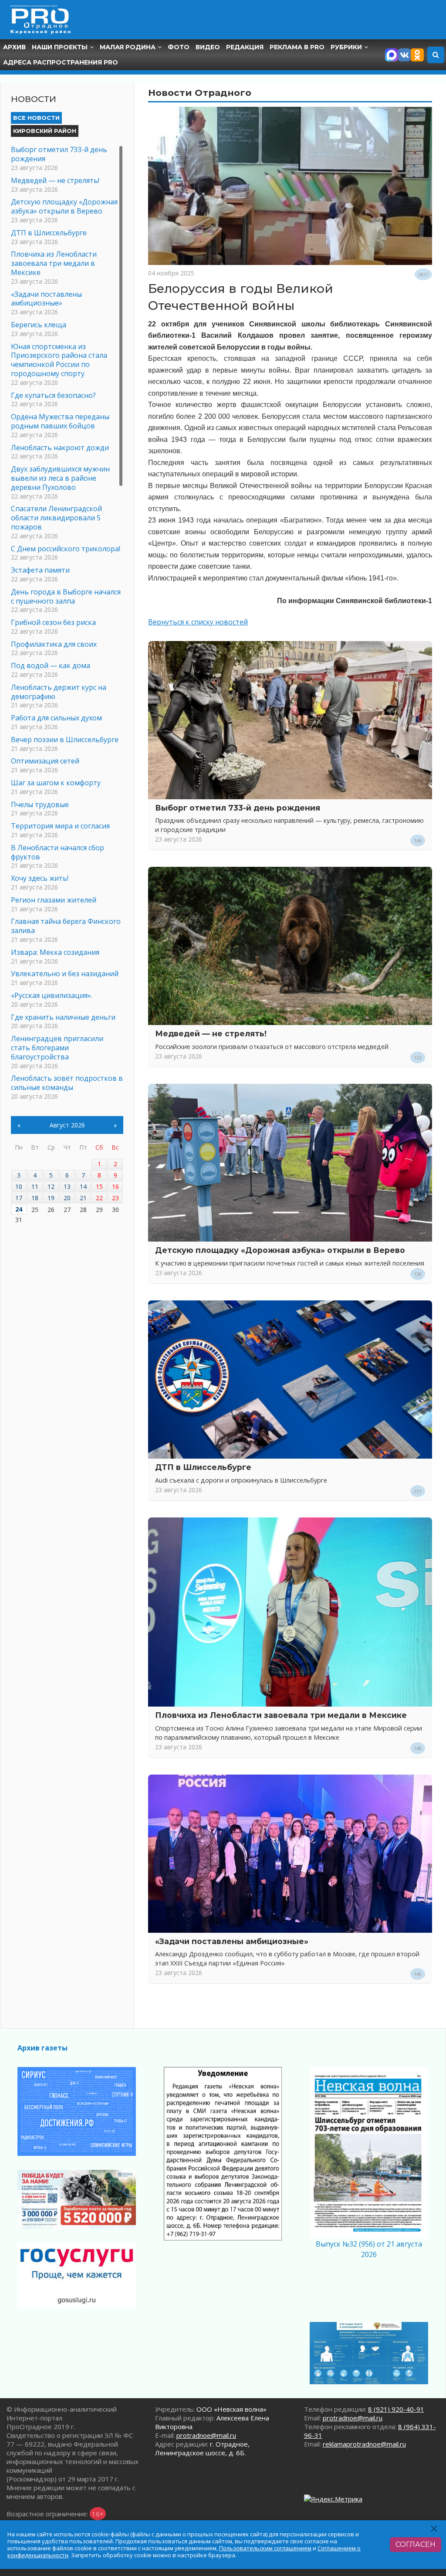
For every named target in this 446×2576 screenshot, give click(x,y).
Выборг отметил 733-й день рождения (238, 808)
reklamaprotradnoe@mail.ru (364, 2444)
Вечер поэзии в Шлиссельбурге (65, 740)
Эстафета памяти (40, 570)
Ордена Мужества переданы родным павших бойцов (60, 421)
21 (83, 1198)
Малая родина (128, 47)
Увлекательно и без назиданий (65, 974)
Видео (208, 47)
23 (115, 1198)
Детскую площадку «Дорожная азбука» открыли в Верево (280, 1250)
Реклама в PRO (297, 47)
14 (83, 1186)
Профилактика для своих (54, 644)
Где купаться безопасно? (53, 395)
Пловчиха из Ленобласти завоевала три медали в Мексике (281, 1715)
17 (19, 1198)
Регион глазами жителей (54, 900)
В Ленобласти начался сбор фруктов (57, 852)
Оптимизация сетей (45, 761)
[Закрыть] (434, 2529)
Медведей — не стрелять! (211, 1033)
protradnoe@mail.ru (206, 2435)
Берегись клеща (39, 325)
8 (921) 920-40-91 (396, 2409)
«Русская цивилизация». (52, 995)
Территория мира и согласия (60, 826)
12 (51, 1186)
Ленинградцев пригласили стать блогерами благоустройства (57, 1048)
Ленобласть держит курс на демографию (59, 692)
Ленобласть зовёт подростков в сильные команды (67, 1083)
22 (99, 1198)
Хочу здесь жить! (40, 878)
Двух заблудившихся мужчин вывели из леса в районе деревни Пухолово (60, 478)
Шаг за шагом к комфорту (56, 783)
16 (115, 1186)
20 (67, 1198)
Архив (14, 47)
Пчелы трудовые (40, 804)
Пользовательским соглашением (265, 2548)
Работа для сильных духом (56, 718)
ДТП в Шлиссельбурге (203, 1467)
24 (19, 1209)
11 (35, 1186)
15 (99, 1186)
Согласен (416, 2544)
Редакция (245, 47)
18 (35, 1198)
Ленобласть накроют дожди (60, 448)
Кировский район (45, 131)
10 (19, 1186)
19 (51, 1198)
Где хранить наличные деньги (63, 1017)
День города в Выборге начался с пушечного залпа (66, 596)
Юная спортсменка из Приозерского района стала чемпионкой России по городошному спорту (59, 360)
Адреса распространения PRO (61, 62)
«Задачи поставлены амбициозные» (232, 1941)
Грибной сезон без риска (53, 622)
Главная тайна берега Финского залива (66, 926)
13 (67, 1186)
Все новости (36, 118)
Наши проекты (60, 47)
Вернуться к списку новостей (198, 622)
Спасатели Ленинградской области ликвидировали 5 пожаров (56, 518)
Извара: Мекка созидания (55, 952)
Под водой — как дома (51, 665)
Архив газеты (42, 2048)
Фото (179, 47)
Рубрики (346, 47)
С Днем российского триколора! (66, 549)
